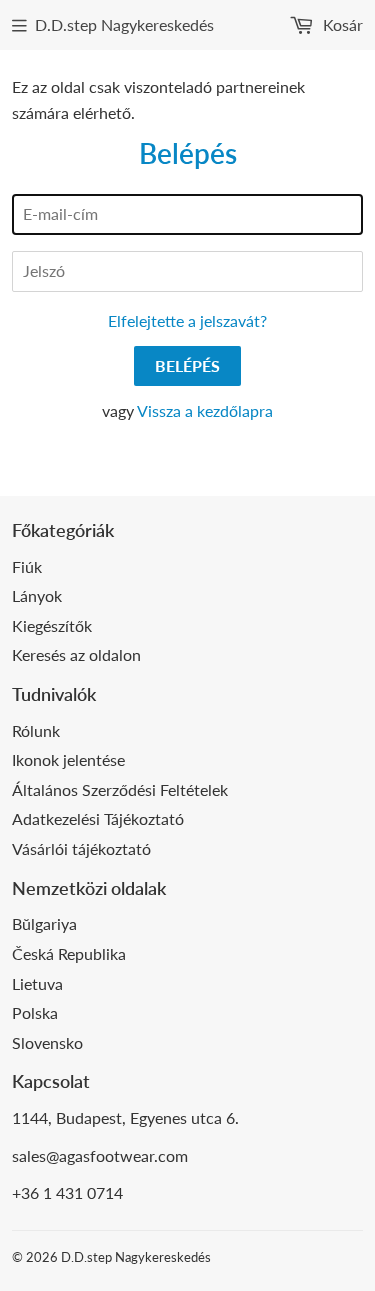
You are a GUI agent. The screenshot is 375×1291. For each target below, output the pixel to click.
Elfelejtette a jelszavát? (187, 320)
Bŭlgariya (44, 923)
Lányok (37, 595)
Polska (35, 1012)
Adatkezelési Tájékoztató (98, 818)
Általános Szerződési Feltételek (120, 789)
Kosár (341, 24)
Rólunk (36, 730)
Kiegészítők (52, 625)
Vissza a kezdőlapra (205, 410)
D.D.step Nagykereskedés (124, 24)
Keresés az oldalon (76, 654)
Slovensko (47, 1042)
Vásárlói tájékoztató (81, 848)
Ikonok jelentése (68, 759)
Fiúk (27, 566)
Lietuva (37, 983)
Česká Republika (69, 953)
